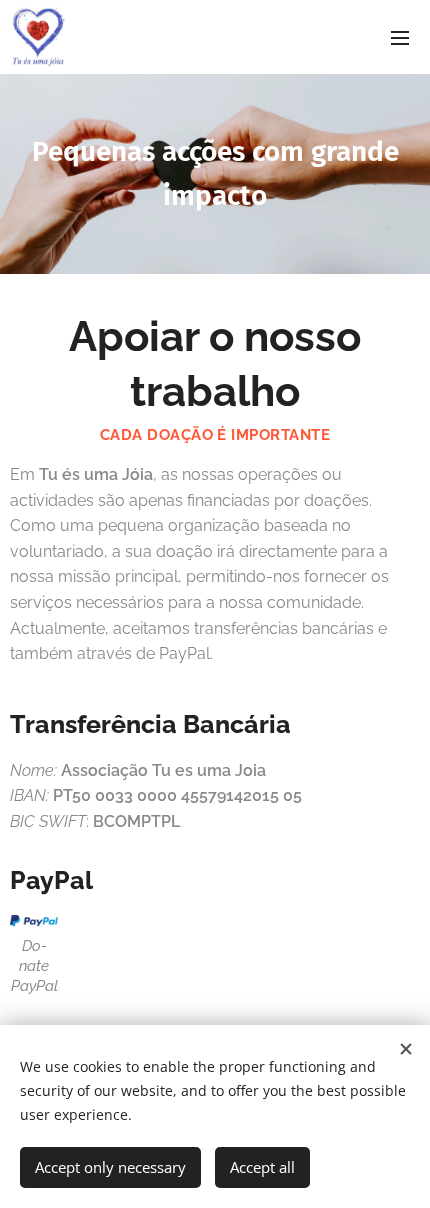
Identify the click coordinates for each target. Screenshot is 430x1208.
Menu (400, 37)
